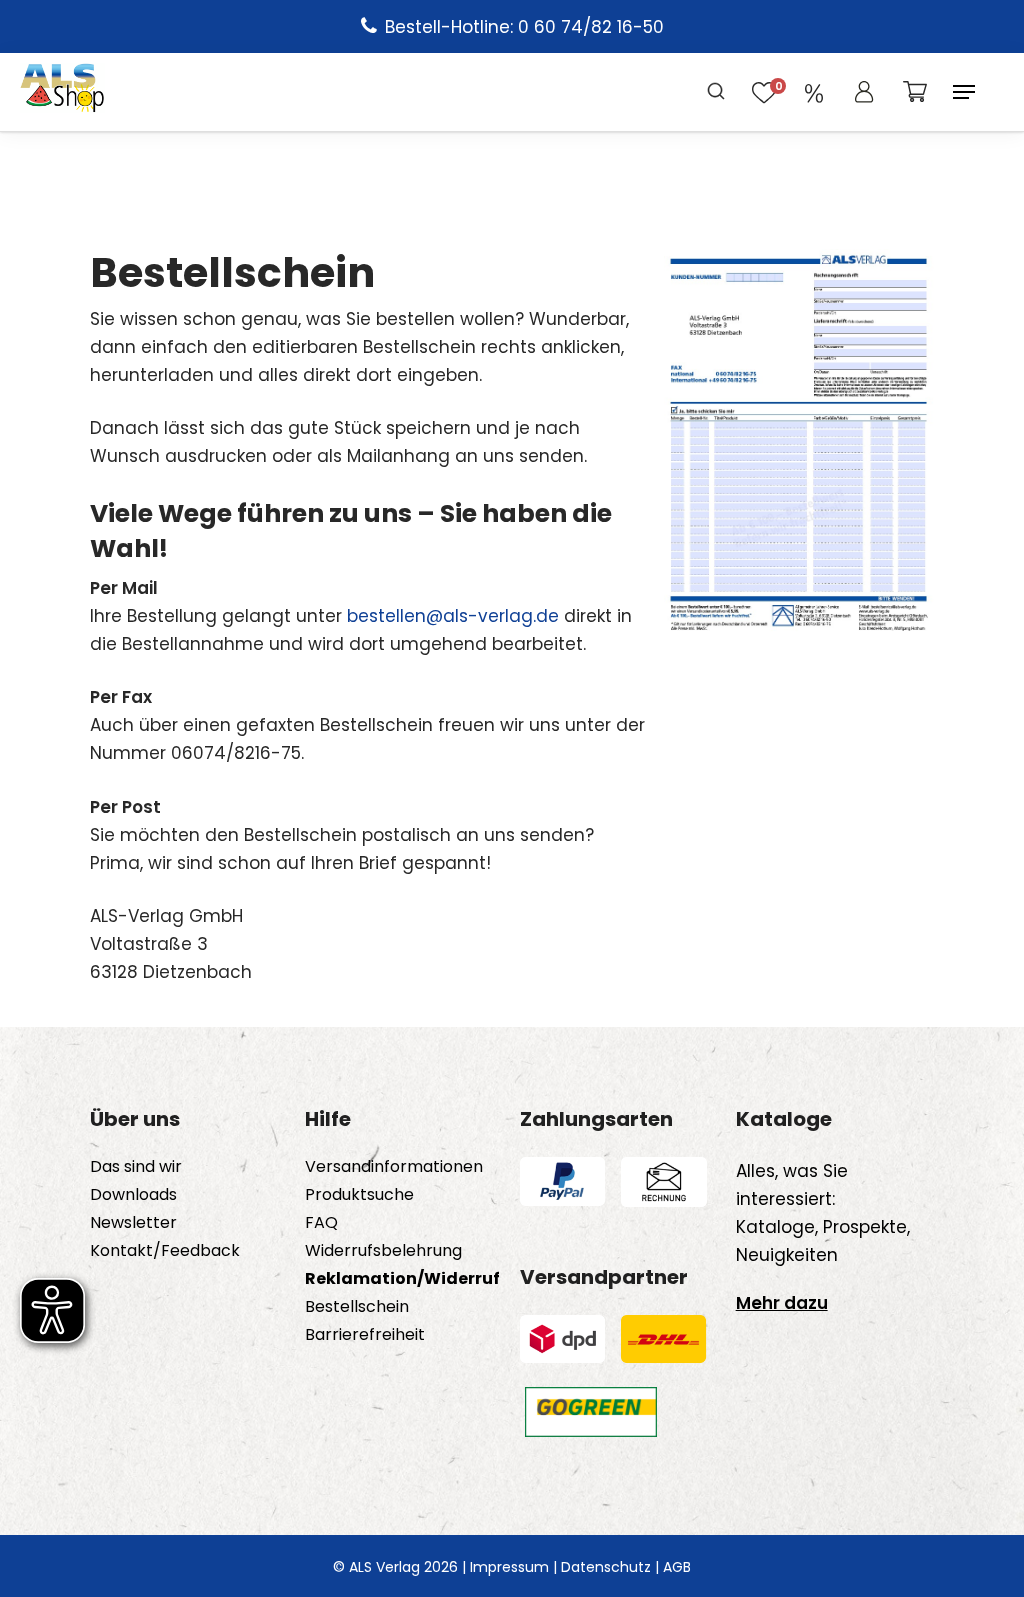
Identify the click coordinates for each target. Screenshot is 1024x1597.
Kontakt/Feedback (165, 1251)
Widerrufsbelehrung (383, 1251)
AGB (677, 1567)
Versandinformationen (394, 1167)
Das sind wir (136, 1167)
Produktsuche (359, 1195)
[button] (964, 92)
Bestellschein (357, 1307)
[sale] (814, 92)
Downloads (133, 1195)
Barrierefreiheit (365, 1335)
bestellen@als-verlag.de (453, 616)
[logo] (62, 92)
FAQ (321, 1223)
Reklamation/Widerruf (402, 1279)
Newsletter (133, 1223)
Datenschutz (606, 1567)
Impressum (509, 1567)
